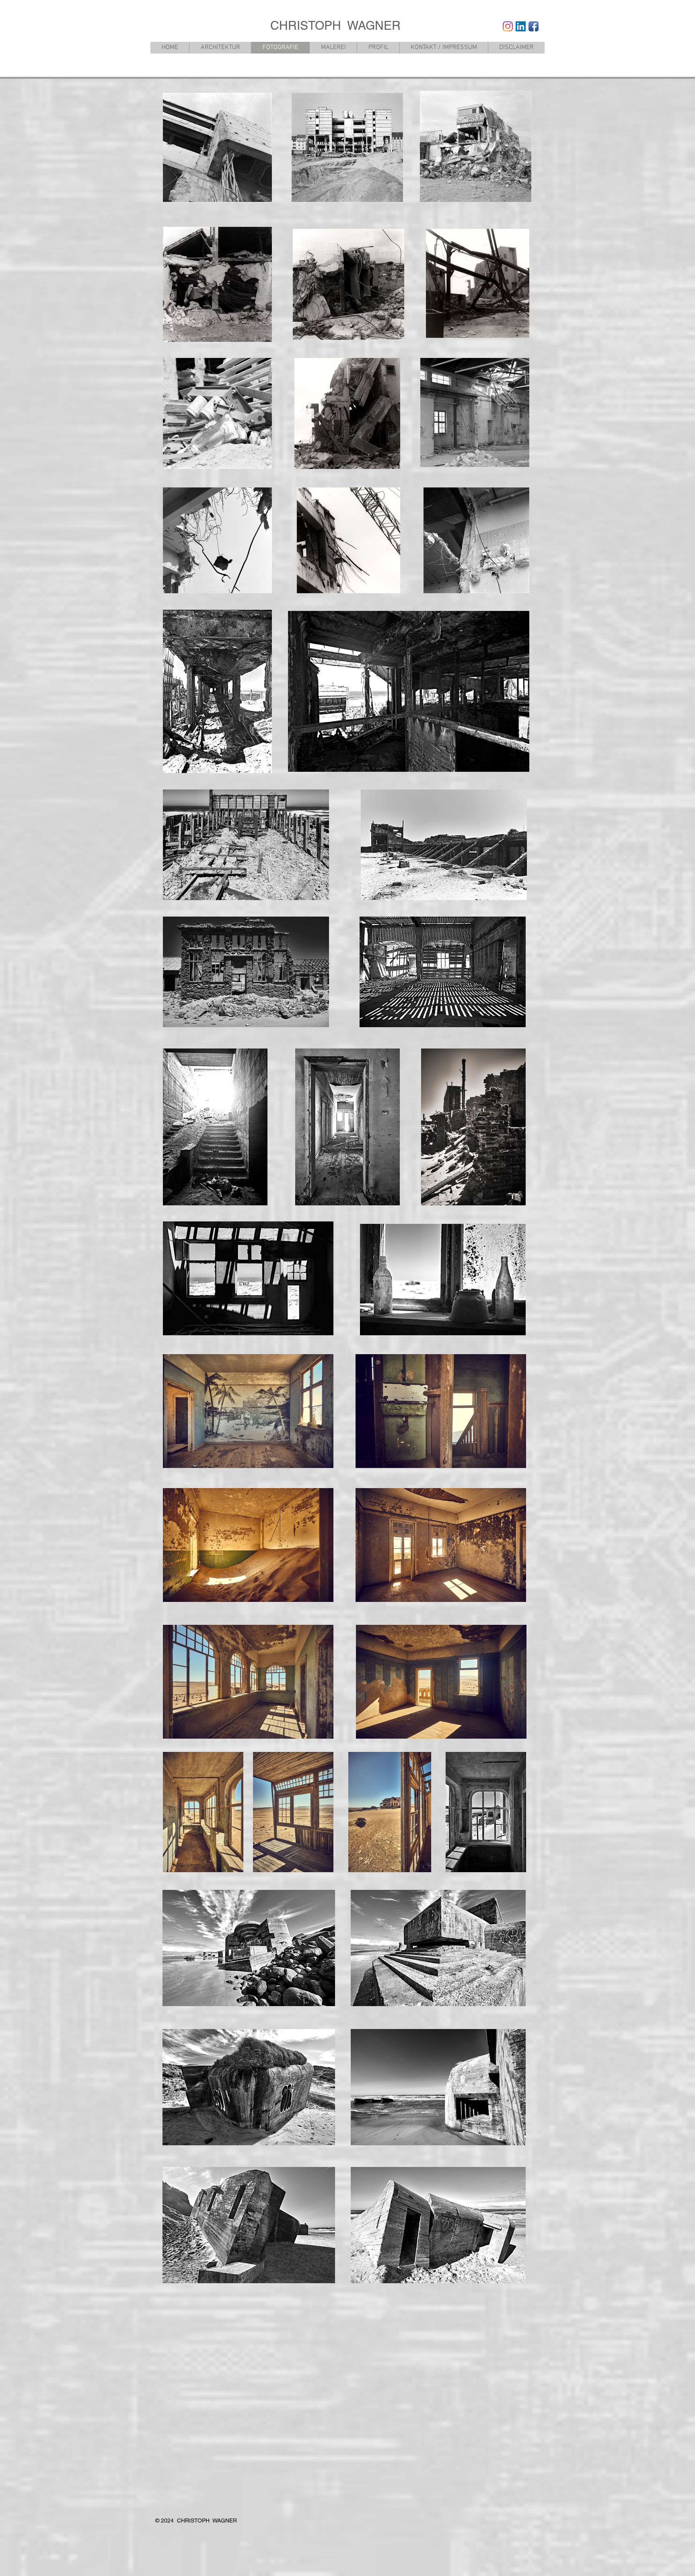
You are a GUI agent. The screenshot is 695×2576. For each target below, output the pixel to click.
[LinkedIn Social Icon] (521, 26)
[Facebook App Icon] (534, 26)
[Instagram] (508, 26)
